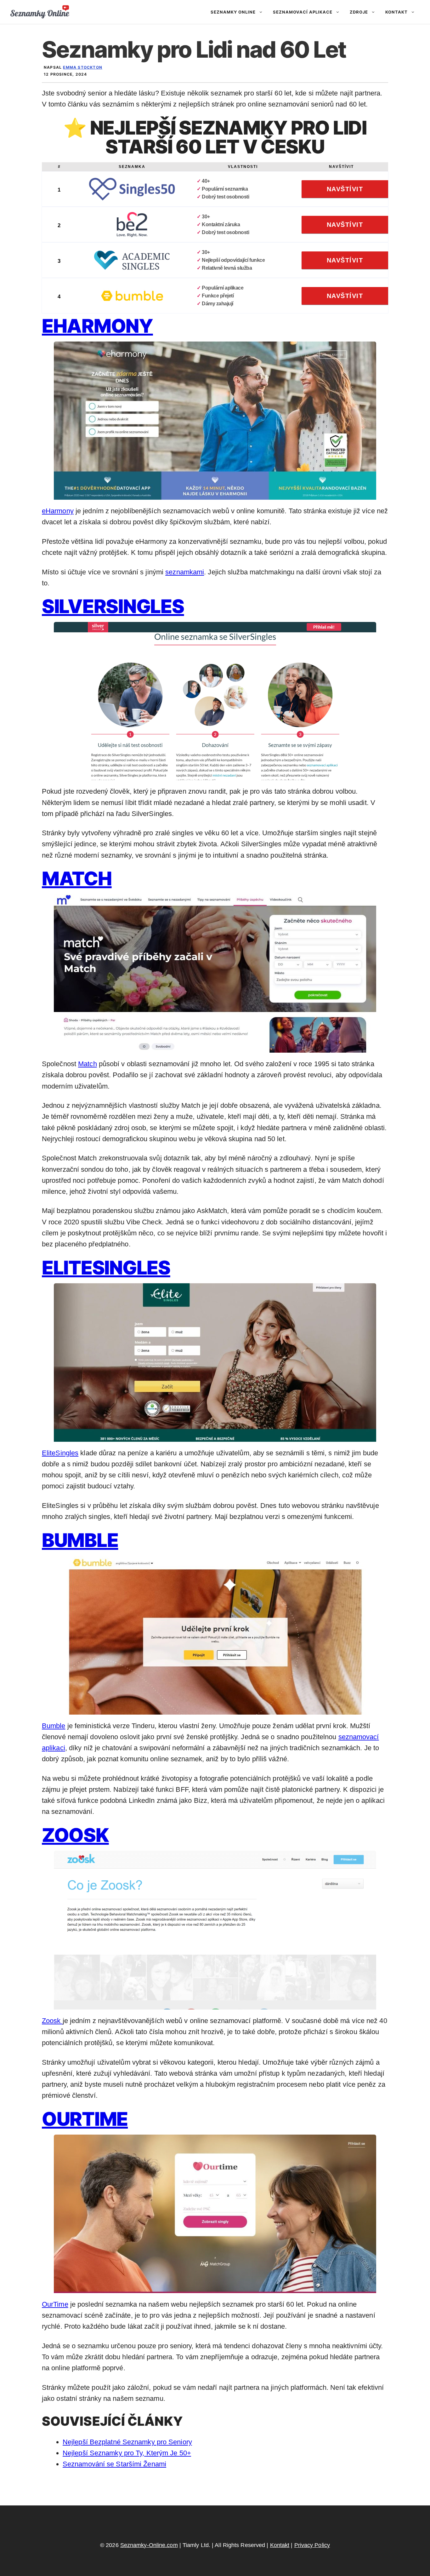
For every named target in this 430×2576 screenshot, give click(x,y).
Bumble (80, 1540)
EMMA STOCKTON (83, 67)
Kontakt (396, 12)
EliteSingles (106, 1268)
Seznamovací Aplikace (303, 12)
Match (77, 878)
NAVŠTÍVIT (345, 189)
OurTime (85, 2119)
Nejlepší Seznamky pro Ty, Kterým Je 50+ (127, 2453)
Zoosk (75, 1835)
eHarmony (97, 326)
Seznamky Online (233, 12)
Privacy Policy (312, 2545)
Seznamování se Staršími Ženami (114, 2464)
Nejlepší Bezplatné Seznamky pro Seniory (127, 2442)
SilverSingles (113, 606)
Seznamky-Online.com (149, 2545)
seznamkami (185, 572)
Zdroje (359, 12)
